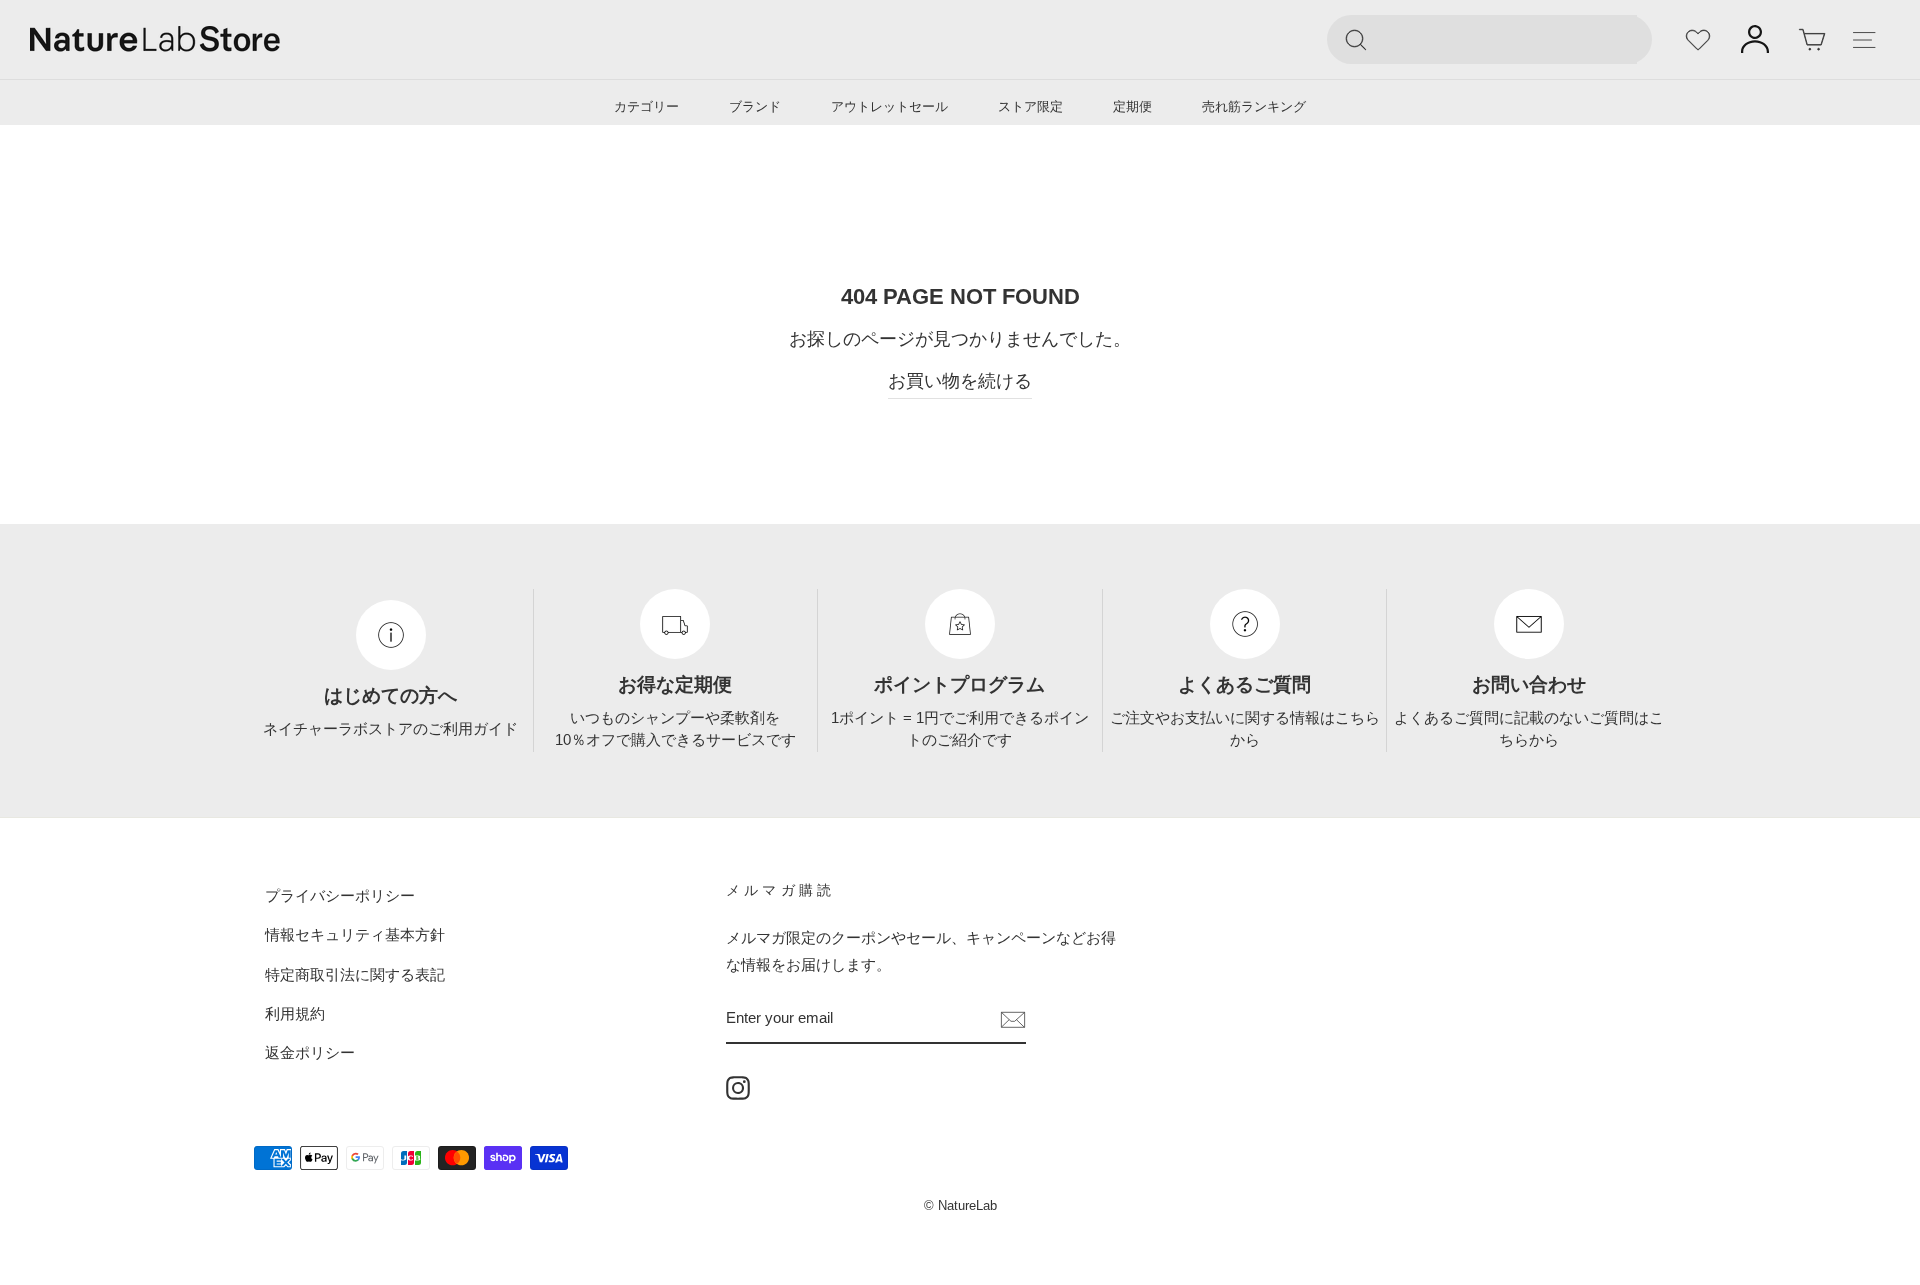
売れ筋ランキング (1254, 106)
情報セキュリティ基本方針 (355, 934)
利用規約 (295, 1013)
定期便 (1132, 106)
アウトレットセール (889, 106)
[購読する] (1013, 1018)
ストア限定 (1030, 106)
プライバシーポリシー (340, 895)
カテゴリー (646, 106)
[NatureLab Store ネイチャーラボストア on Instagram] (738, 1087)
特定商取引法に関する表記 (355, 973)
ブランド (755, 106)
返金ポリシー (310, 1052)
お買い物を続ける (960, 381)
